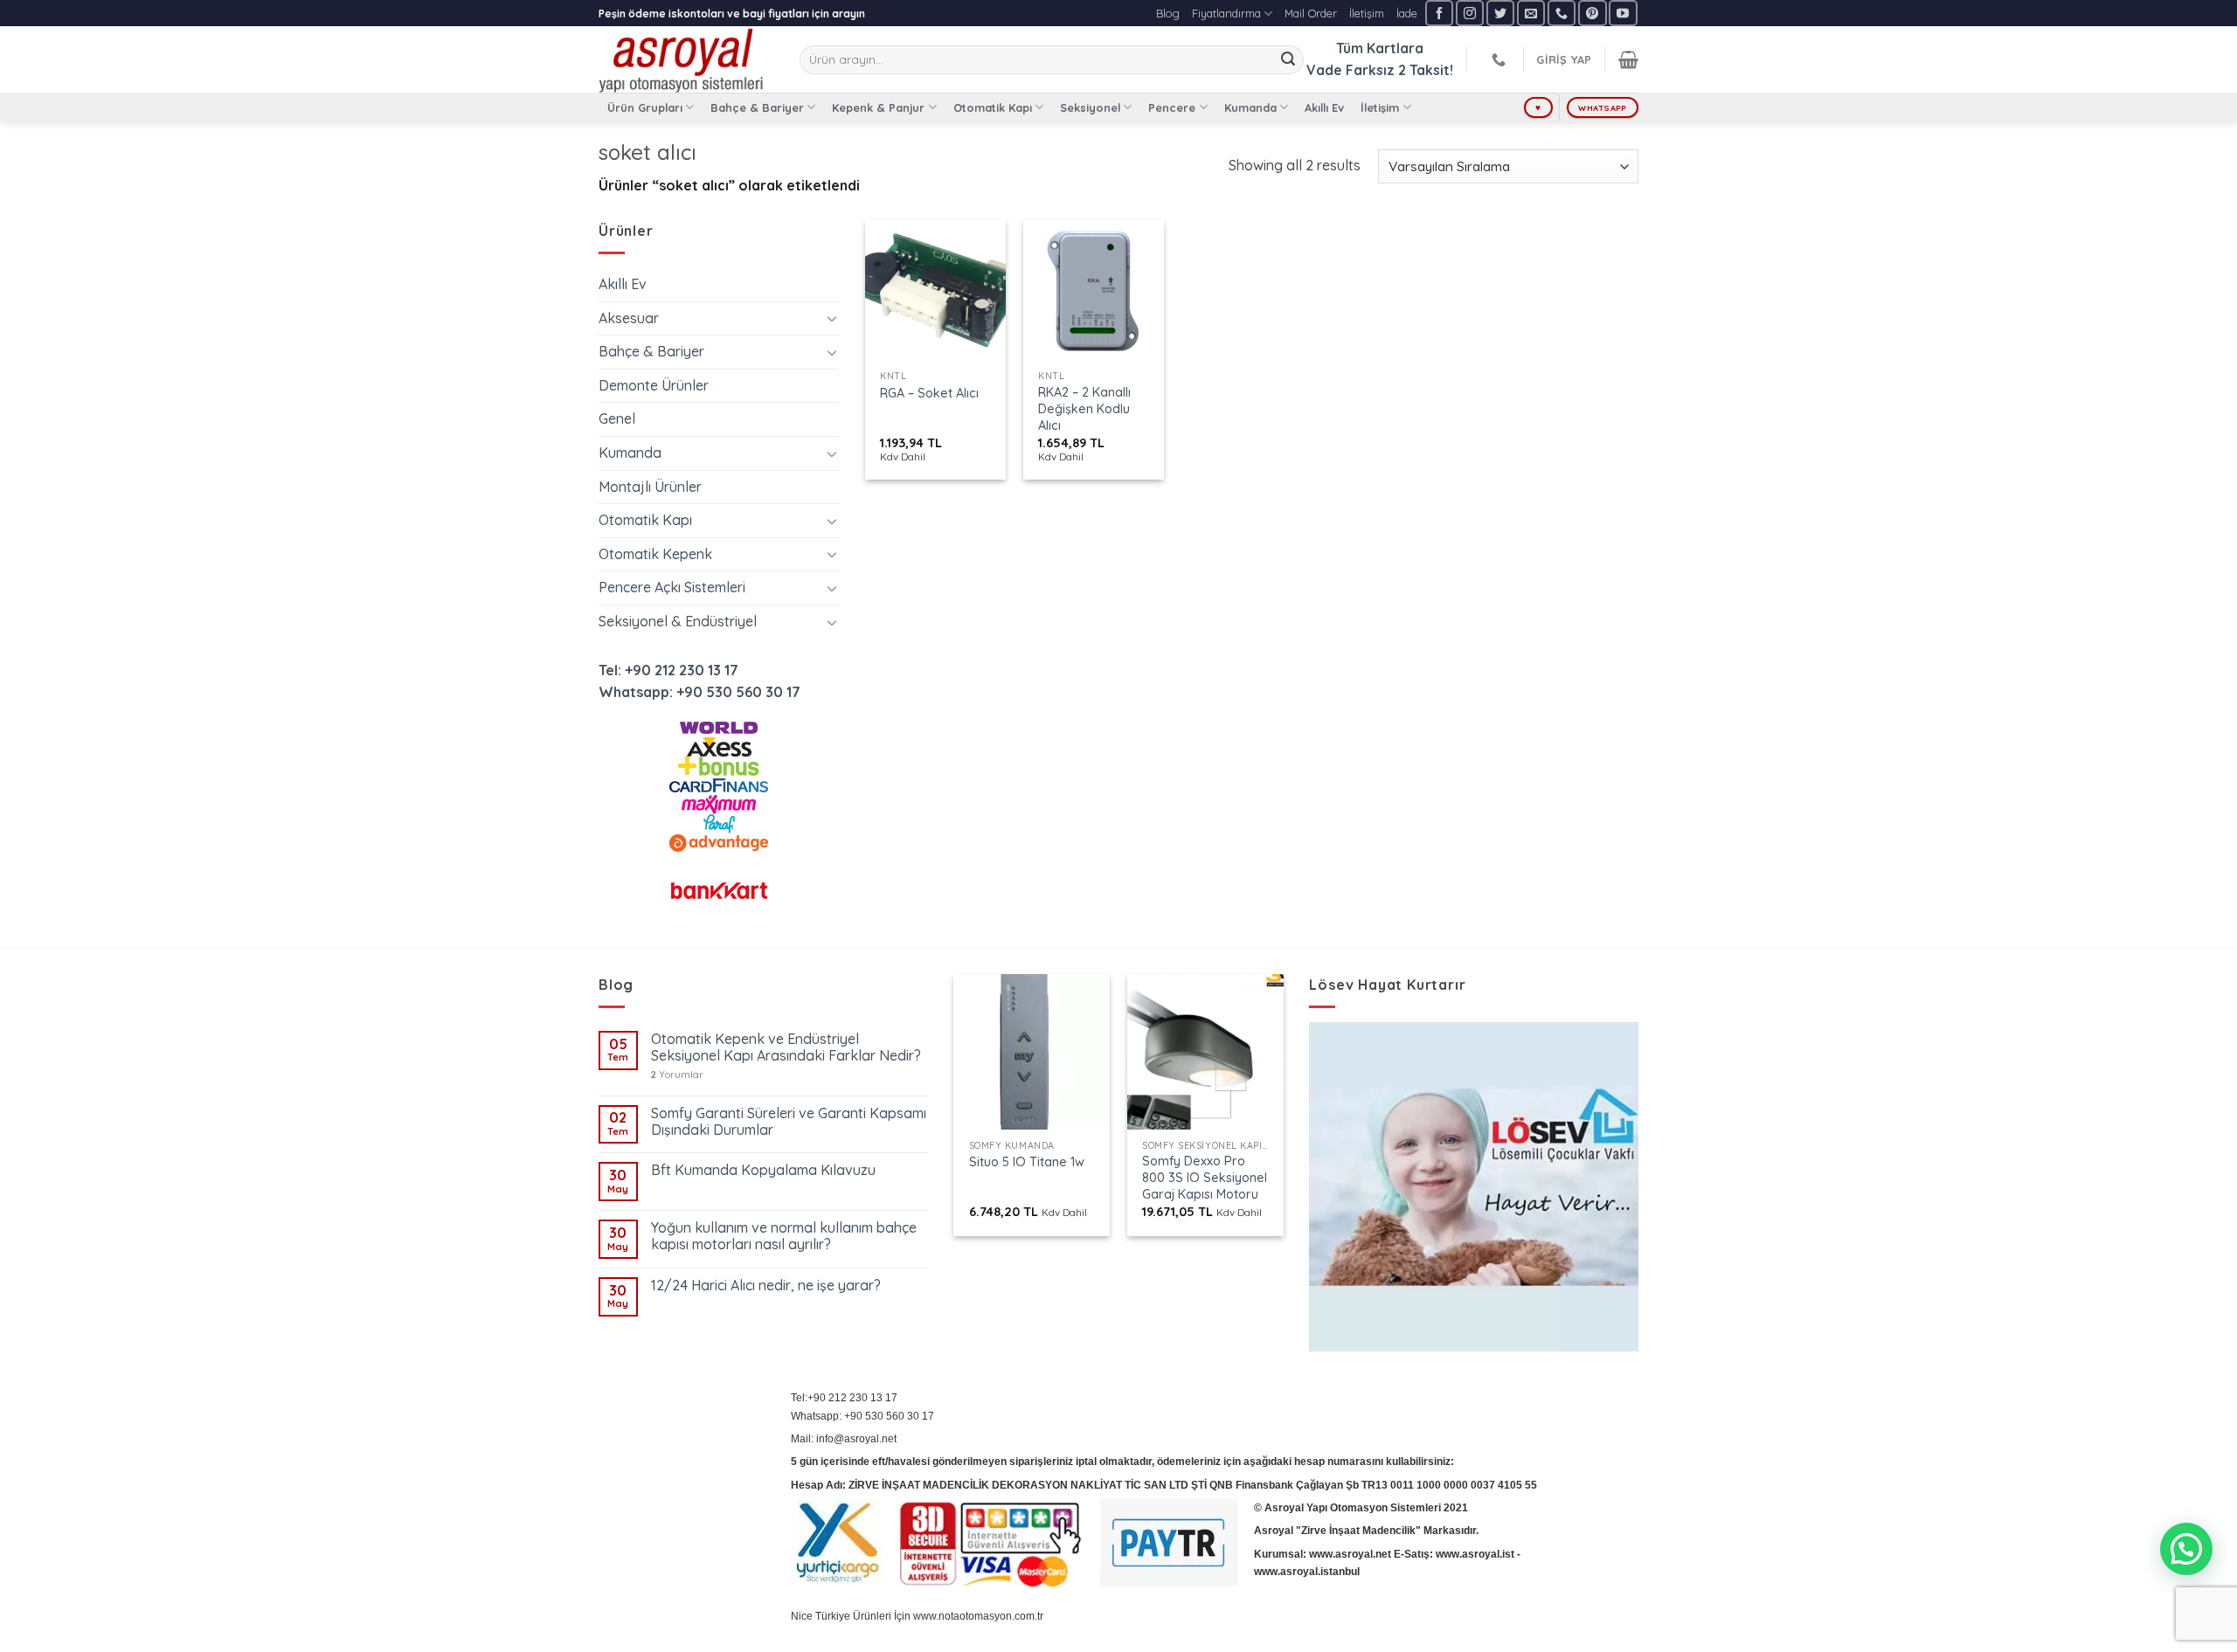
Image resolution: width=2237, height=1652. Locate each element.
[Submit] (1288, 60)
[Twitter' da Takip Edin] (1500, 13)
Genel (617, 418)
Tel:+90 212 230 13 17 (844, 1398)
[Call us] (1562, 13)
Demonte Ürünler (654, 385)
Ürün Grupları (645, 107)
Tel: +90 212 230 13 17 (668, 670)
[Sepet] (1628, 59)
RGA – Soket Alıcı (929, 393)
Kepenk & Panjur (878, 107)
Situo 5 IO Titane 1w (1027, 1162)
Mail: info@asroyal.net (844, 1439)
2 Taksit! (1426, 70)
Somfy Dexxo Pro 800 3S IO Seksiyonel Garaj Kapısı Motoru (1205, 1177)
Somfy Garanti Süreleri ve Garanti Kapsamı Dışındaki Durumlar (789, 1122)
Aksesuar (629, 318)
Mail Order (1311, 13)
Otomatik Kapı (993, 107)
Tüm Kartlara (1380, 48)
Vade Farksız (1351, 70)
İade (1407, 13)
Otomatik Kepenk (655, 554)
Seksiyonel (1090, 107)
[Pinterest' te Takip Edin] (1592, 13)
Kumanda (1250, 107)
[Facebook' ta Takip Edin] (1439, 13)
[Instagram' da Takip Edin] (1470, 13)
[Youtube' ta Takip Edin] (1623, 13)
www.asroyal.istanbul (1307, 1572)
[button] (2186, 1549)
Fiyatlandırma (1226, 13)
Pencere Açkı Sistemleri (672, 587)
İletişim (1367, 13)
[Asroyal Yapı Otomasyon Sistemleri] (686, 59)
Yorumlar (677, 1075)
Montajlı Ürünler (650, 487)
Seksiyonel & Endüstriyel (678, 621)
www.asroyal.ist (1475, 1554)
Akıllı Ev (1324, 107)
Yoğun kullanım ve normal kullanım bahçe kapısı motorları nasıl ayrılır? (784, 1236)
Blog (1168, 13)
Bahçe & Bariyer (757, 107)
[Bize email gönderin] (1531, 13)
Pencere (1172, 107)
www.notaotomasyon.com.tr (978, 1616)
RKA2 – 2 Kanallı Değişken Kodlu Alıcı (1084, 408)
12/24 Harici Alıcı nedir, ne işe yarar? (766, 1286)
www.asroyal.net (1350, 1554)
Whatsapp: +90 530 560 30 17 (699, 692)
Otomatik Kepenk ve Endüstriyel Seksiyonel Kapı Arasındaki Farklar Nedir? (786, 1047)
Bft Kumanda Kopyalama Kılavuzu (763, 1170)
